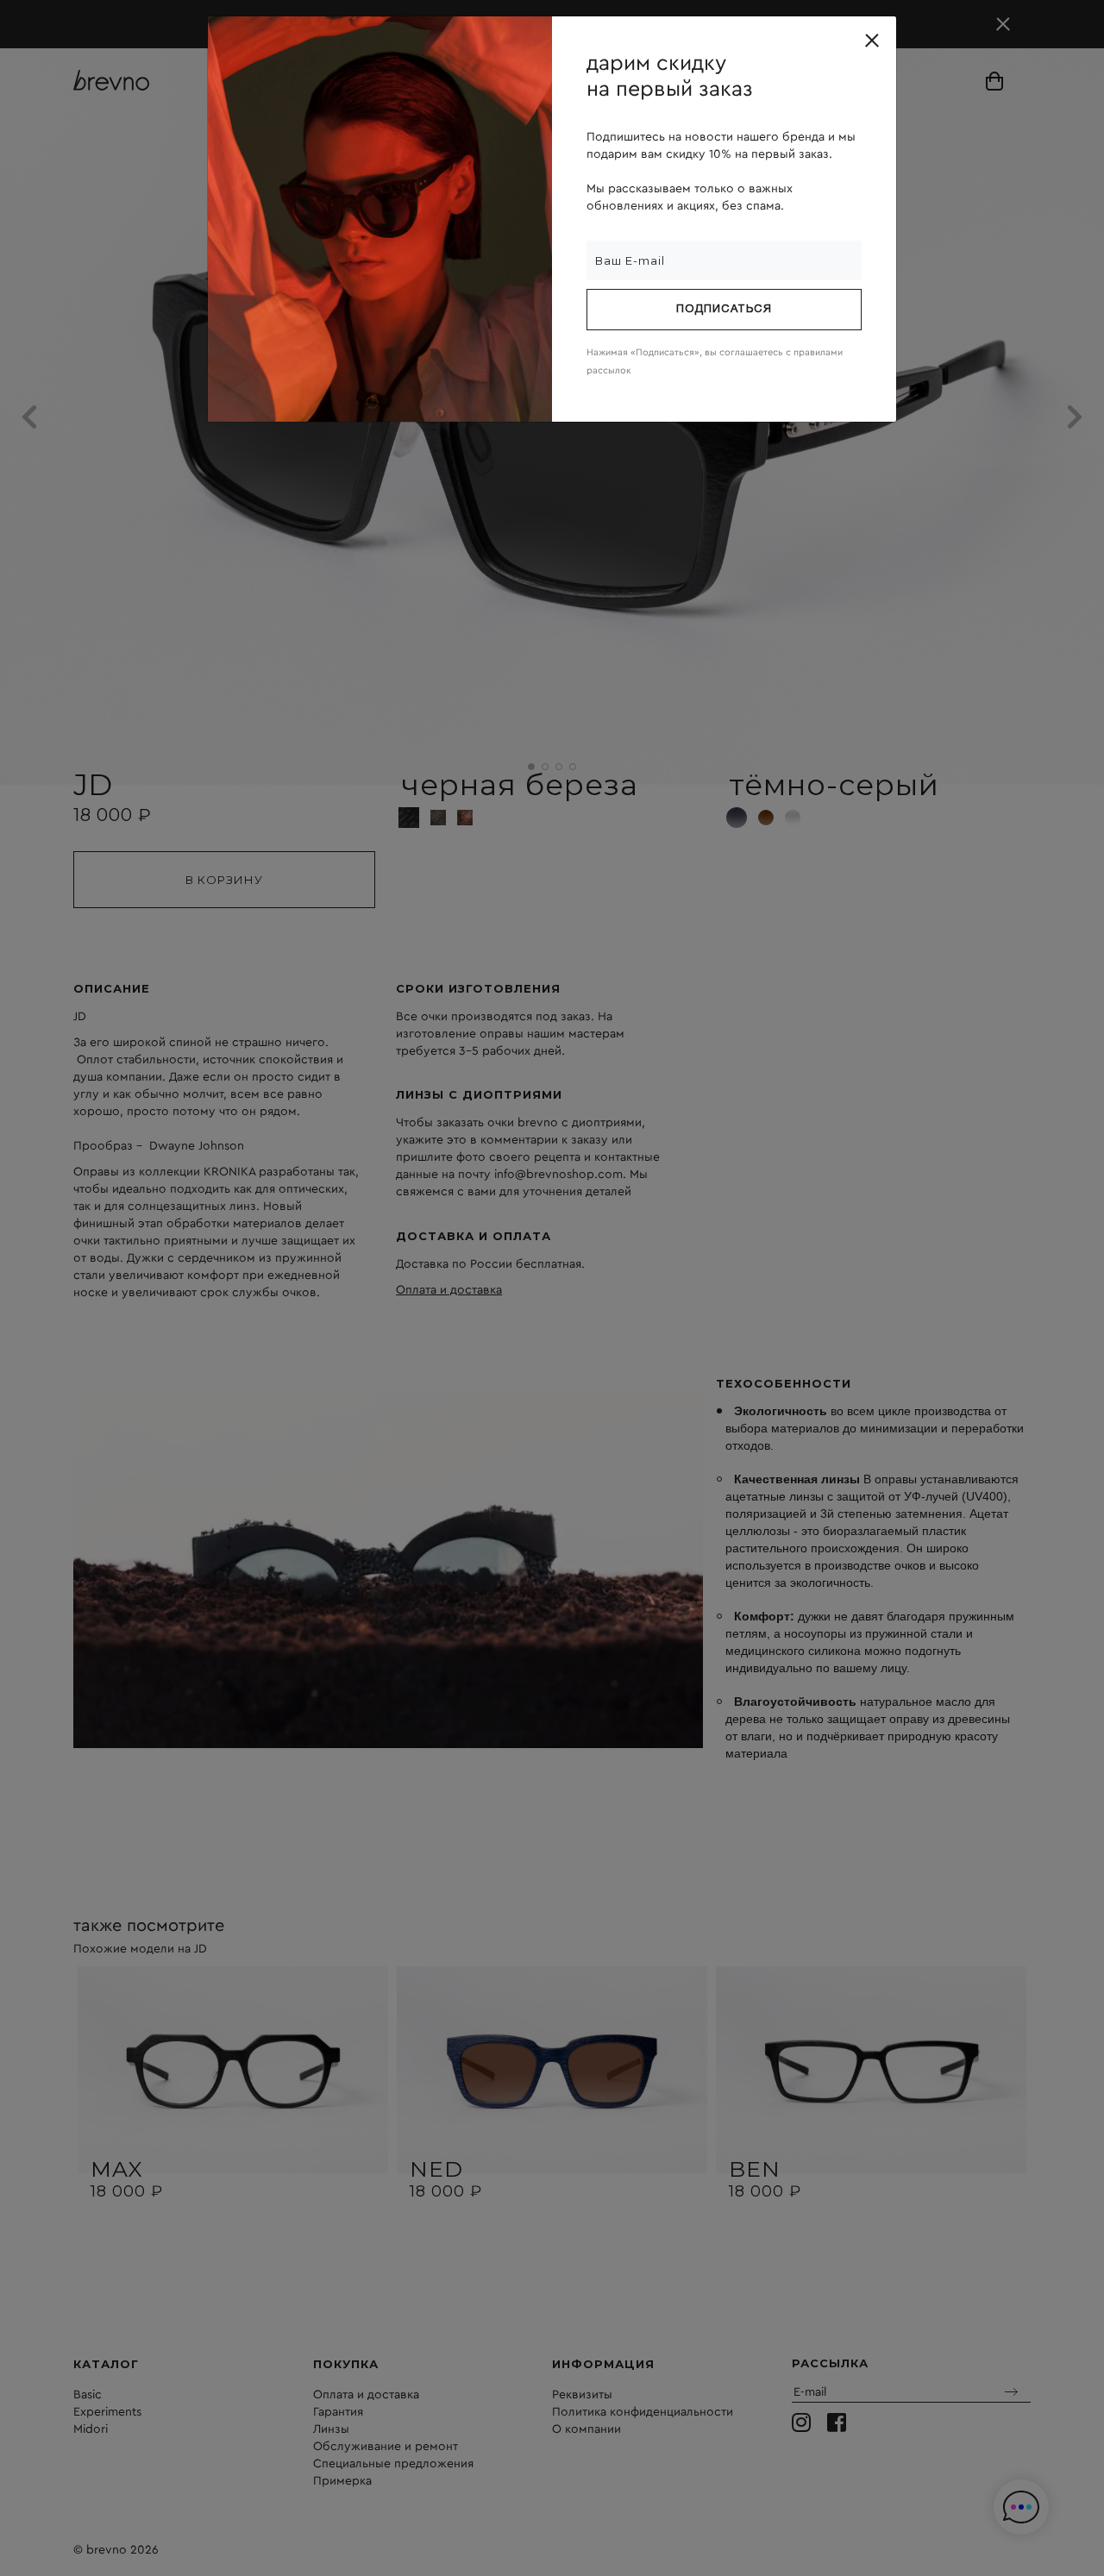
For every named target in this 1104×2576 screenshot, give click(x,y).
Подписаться (724, 310)
